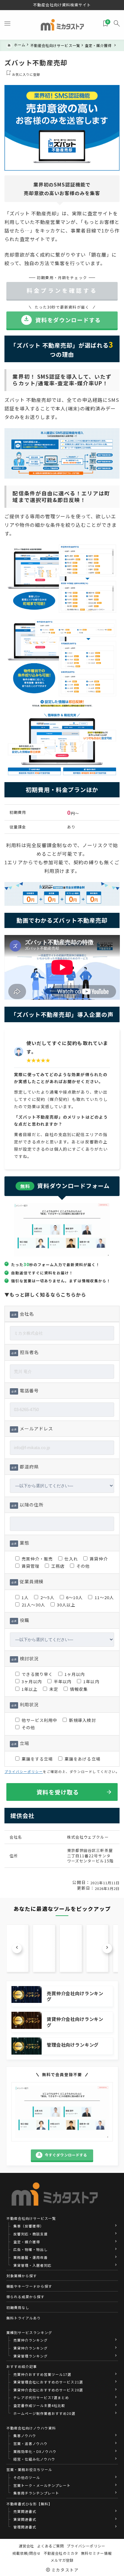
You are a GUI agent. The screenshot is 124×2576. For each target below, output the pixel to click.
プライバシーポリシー (24, 1772)
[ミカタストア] (62, 25)
